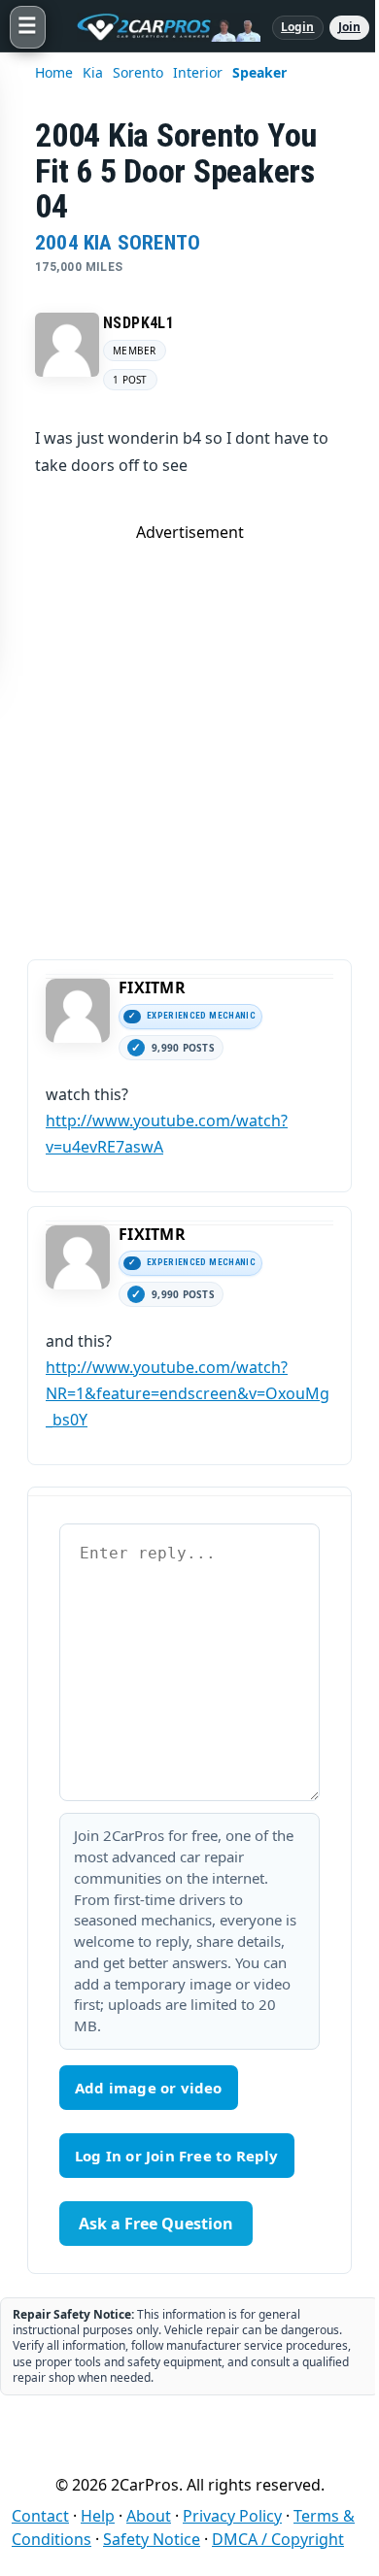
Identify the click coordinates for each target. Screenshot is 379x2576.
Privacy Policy (232, 2516)
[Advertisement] (189, 732)
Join (349, 27)
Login (298, 27)
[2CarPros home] (159, 27)
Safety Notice (152, 2539)
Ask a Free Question (156, 2224)
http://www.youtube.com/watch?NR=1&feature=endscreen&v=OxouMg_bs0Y (188, 1393)
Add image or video (149, 2088)
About (149, 2516)
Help (98, 2516)
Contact (40, 2516)
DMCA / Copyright (278, 2539)
